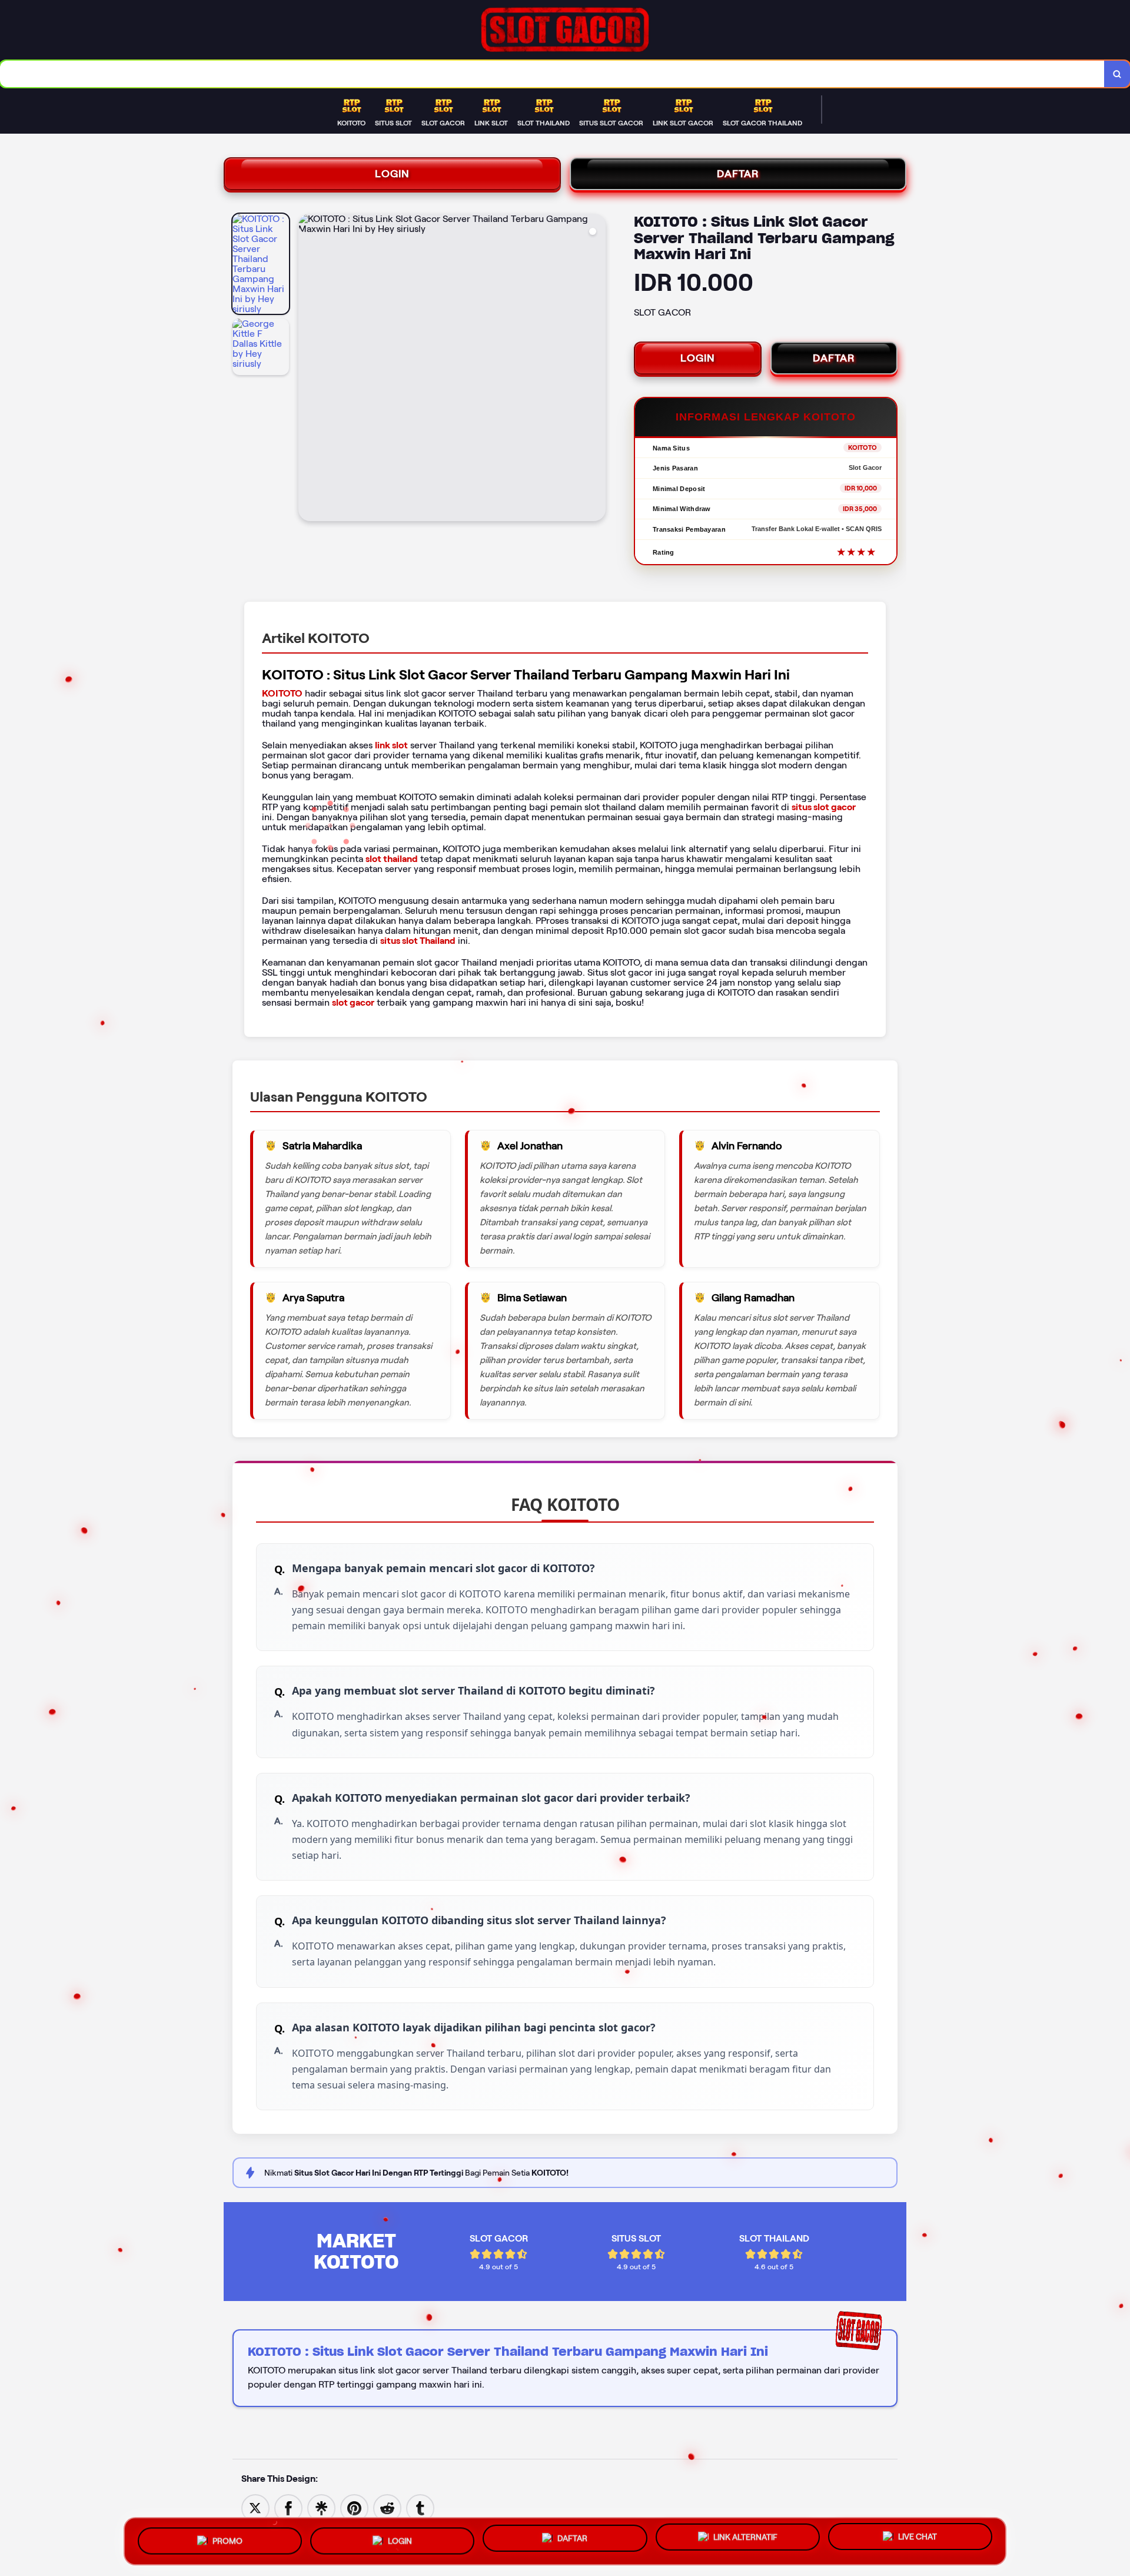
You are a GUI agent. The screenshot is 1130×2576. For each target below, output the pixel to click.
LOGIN (392, 174)
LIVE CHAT (918, 2538)
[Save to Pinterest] (354, 2507)
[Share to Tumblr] (420, 2507)
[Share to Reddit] (387, 2507)
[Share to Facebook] (288, 2507)
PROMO (227, 2538)
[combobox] (552, 74)
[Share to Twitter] (255, 2507)
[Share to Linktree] (321, 2507)
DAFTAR (738, 174)
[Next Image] (596, 369)
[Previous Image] (308, 369)
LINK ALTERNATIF (745, 2537)
